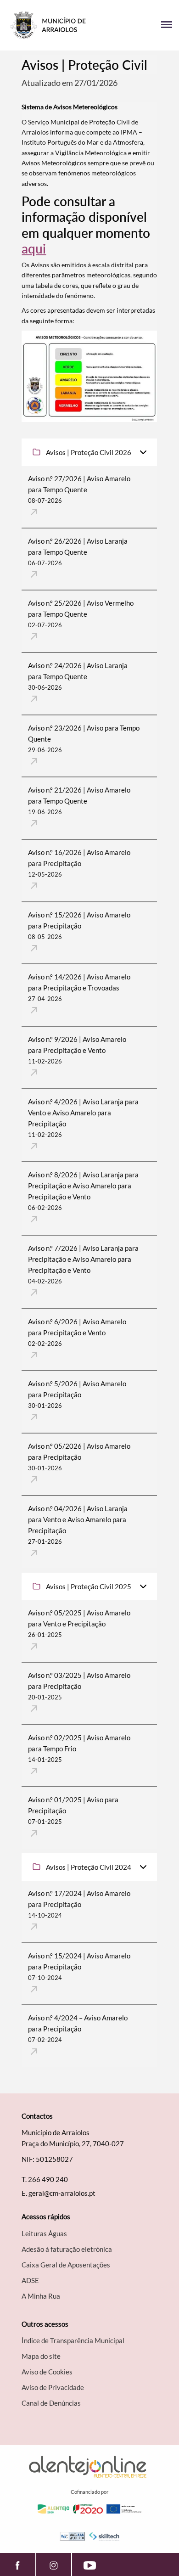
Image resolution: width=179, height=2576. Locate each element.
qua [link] (53, 233)
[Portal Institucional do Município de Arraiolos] (48, 25)
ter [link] (86, 107)
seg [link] (32, 153)
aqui (34, 248)
